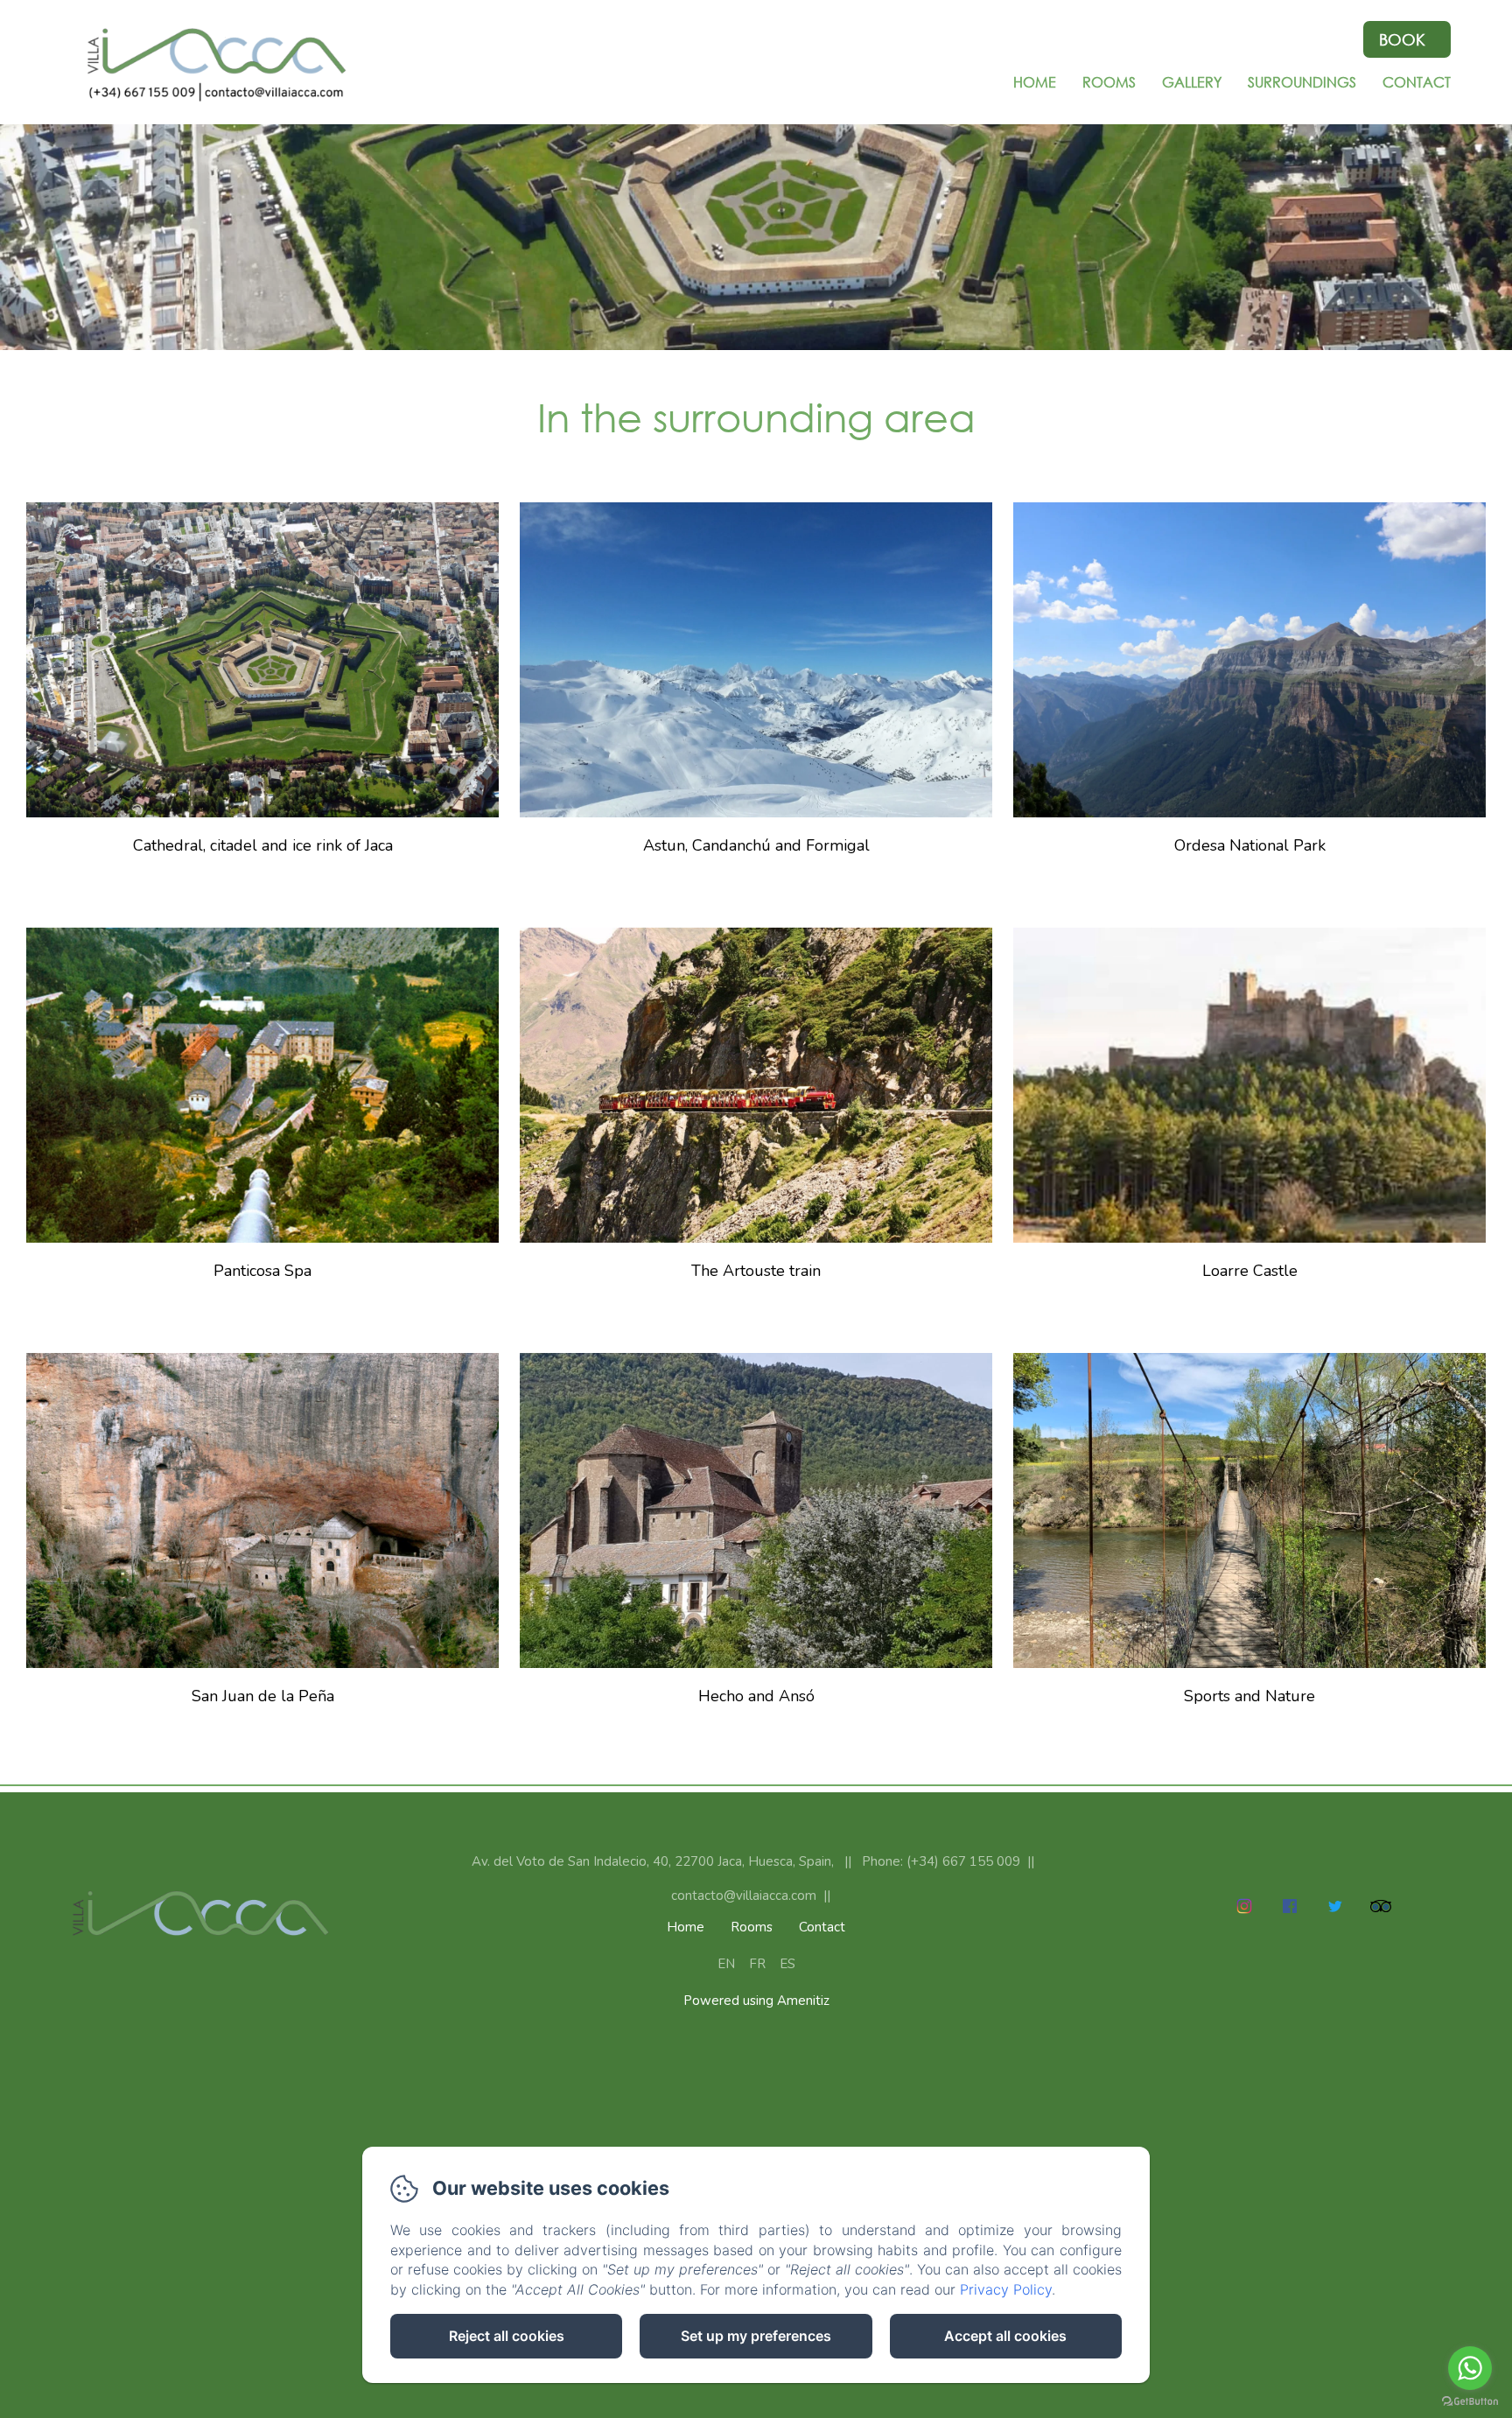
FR (757, 1964)
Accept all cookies (1005, 2336)
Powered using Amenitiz (756, 2001)
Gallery (1192, 82)
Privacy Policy (1006, 2289)
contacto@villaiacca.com (744, 1896)
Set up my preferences (756, 2336)
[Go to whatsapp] (1470, 2368)
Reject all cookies (507, 2336)
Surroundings (1302, 82)
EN (726, 1964)
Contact (1417, 82)
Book (1402, 39)
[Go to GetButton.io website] (1470, 2401)
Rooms (1109, 82)
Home (1035, 82)
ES (787, 1964)
